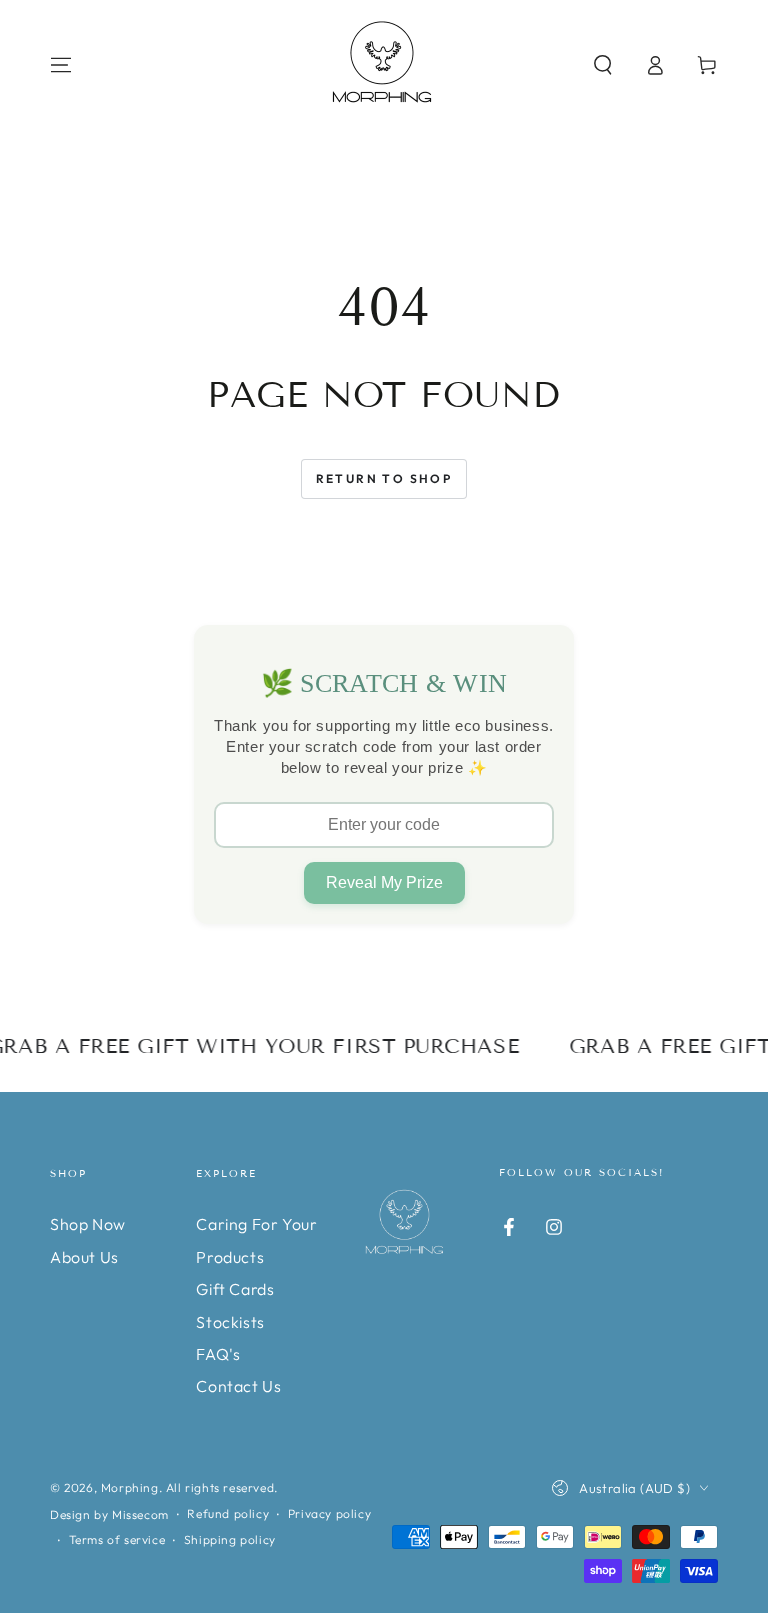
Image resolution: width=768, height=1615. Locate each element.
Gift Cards (235, 1289)
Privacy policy (329, 1513)
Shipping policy (230, 1539)
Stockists (230, 1322)
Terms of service (117, 1539)
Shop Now (88, 1224)
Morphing (130, 1487)
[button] (603, 65)
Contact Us (238, 1386)
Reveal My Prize (384, 882)
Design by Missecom (109, 1514)
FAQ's (218, 1354)
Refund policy (228, 1513)
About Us (84, 1257)
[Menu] (61, 65)
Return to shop (384, 478)
